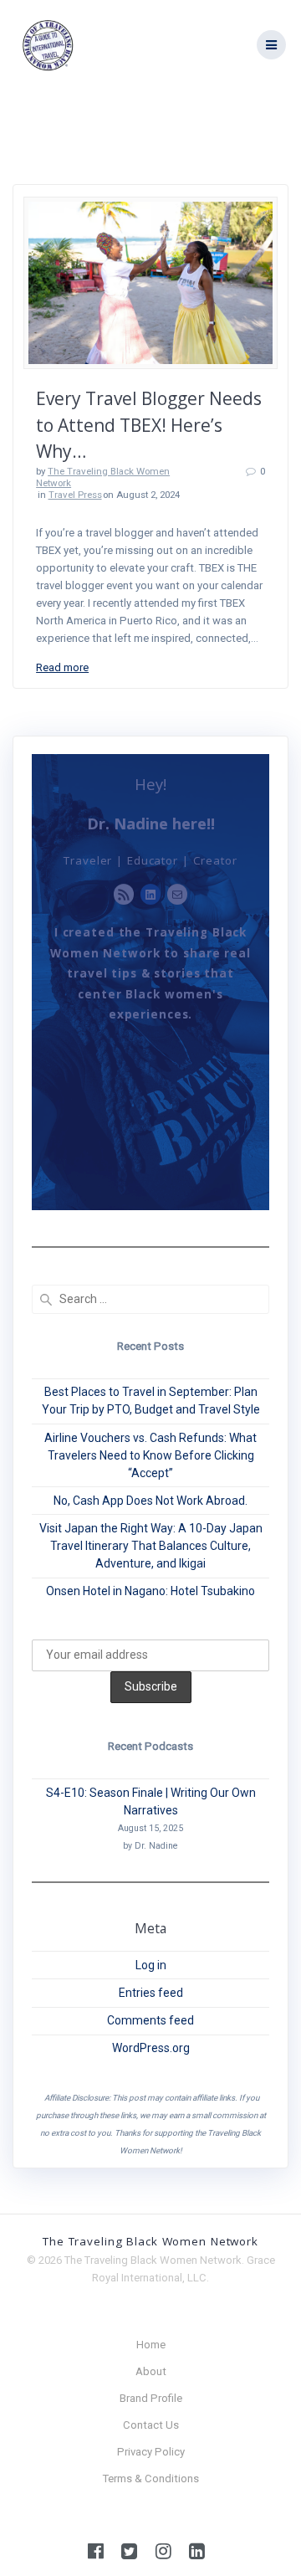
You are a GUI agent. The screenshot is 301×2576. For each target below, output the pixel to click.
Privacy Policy (151, 2452)
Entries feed (151, 1993)
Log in (151, 1965)
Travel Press (75, 495)
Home (151, 2345)
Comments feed (150, 2020)
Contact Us (151, 2425)
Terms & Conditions (151, 2479)
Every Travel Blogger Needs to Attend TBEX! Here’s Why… (149, 425)
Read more (62, 667)
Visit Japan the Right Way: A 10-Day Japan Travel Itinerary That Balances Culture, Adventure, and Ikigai (151, 1546)
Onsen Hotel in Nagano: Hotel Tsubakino (150, 1591)
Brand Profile (151, 2398)
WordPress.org (151, 2048)
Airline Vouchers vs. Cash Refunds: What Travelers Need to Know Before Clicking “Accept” (150, 1455)
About (151, 2371)
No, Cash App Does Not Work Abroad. (150, 1501)
